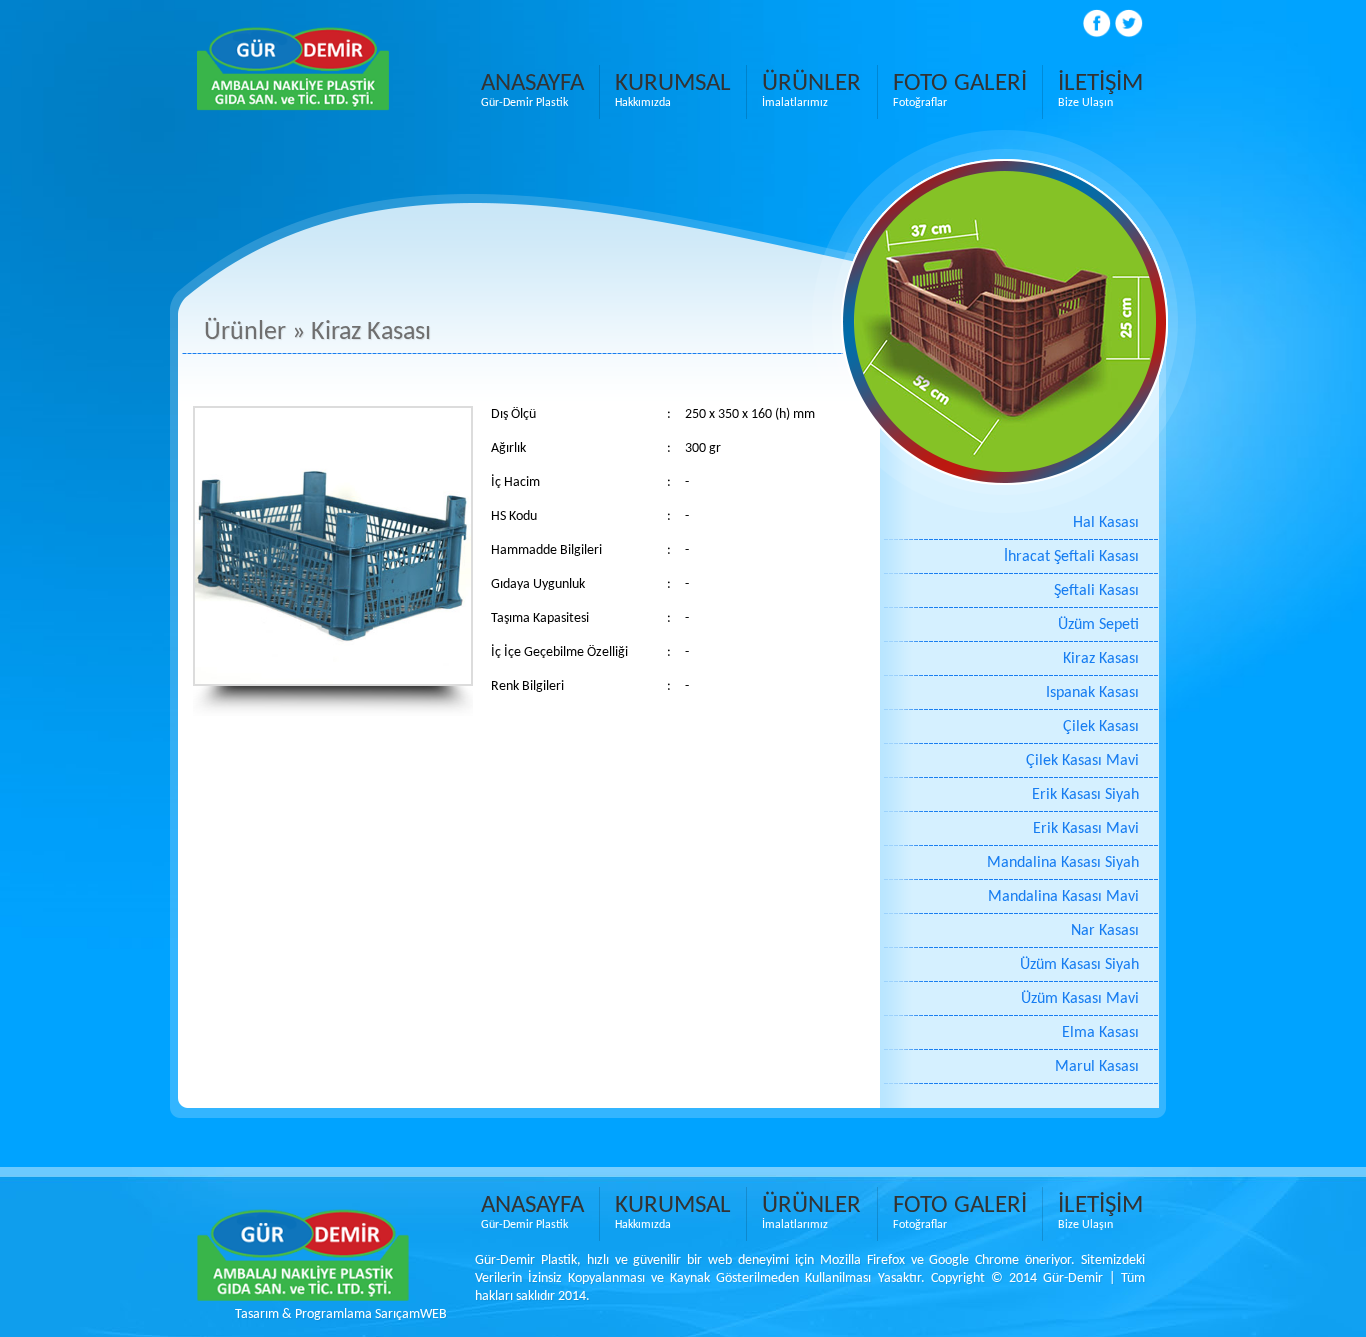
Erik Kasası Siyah (1085, 795)
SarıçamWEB (411, 1314)
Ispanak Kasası (1092, 693)
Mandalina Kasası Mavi (1063, 897)
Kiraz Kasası (1101, 659)
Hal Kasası (1106, 523)
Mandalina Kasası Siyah (1063, 863)
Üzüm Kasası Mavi (1080, 999)
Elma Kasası (1100, 1033)
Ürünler (245, 332)
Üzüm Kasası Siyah (1079, 965)
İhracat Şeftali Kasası (1071, 557)
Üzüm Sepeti (1098, 625)
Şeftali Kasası (1096, 591)
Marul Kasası (1097, 1067)
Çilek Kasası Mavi (1082, 761)
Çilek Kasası (1101, 727)
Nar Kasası (1105, 931)
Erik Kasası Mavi (1086, 829)
